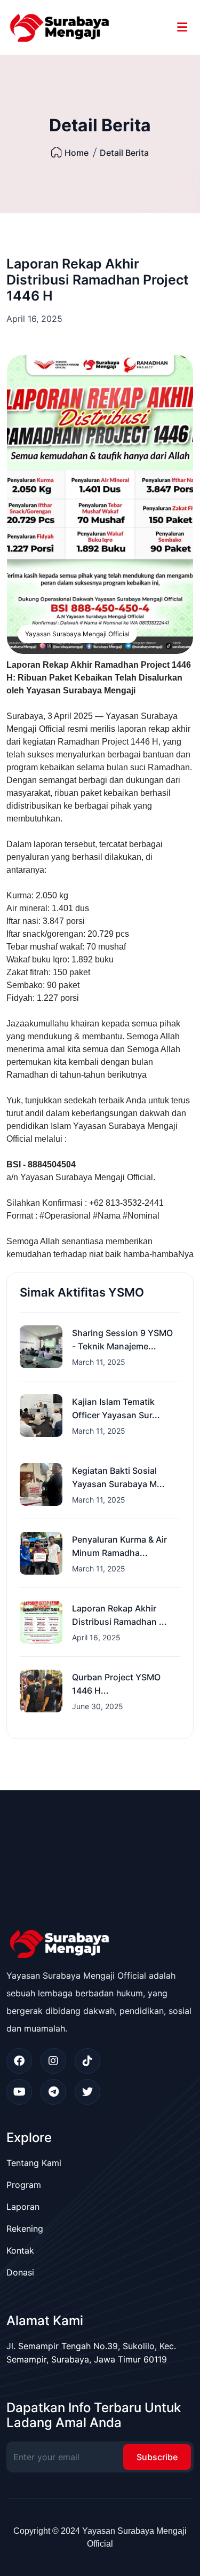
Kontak (20, 2250)
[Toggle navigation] (182, 27)
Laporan (23, 2207)
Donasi (20, 2272)
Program (24, 2185)
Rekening (25, 2229)
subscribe (157, 2457)
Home (77, 153)
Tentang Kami (34, 2163)
